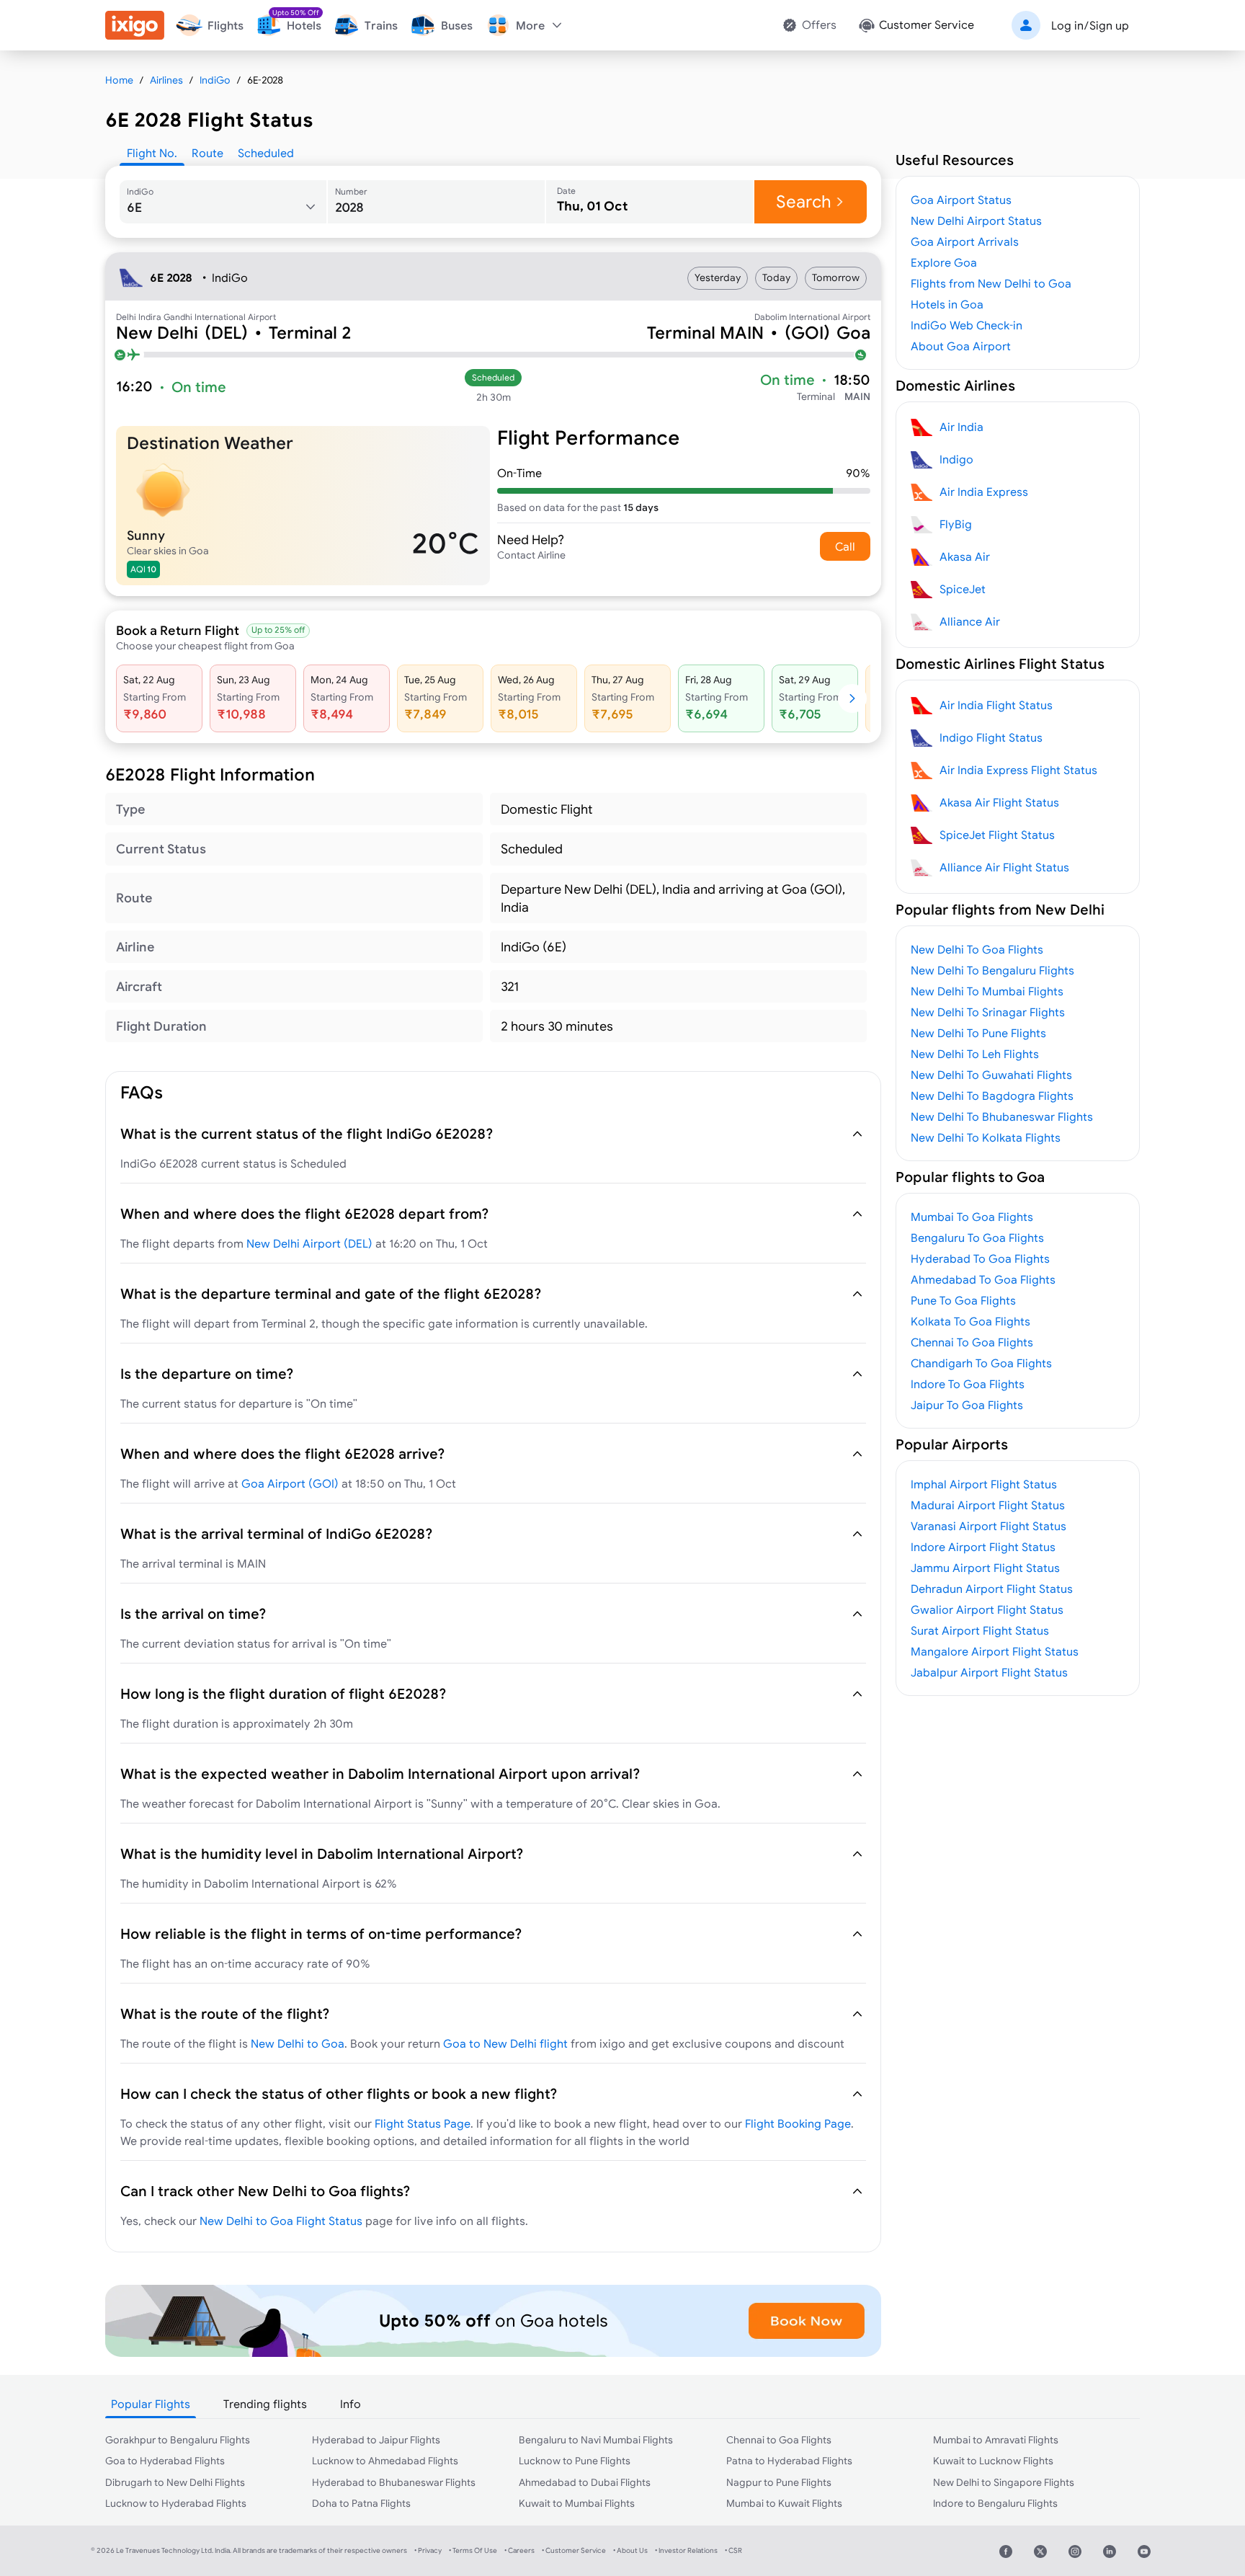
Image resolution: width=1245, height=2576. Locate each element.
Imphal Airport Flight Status (984, 1484)
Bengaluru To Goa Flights (977, 1238)
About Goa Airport (961, 346)
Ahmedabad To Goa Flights (983, 1279)
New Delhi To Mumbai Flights (987, 991)
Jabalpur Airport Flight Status (989, 1672)
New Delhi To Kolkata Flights (986, 1137)
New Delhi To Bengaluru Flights (992, 970)
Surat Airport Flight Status (980, 1630)
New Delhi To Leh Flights (975, 1054)
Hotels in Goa (947, 304)
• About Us (630, 2550)
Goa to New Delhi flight (505, 2043)
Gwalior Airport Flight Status (987, 1609)
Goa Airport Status (961, 200)
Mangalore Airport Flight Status (995, 1651)
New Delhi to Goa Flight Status (281, 2221)
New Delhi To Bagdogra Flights (992, 1096)
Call (845, 546)
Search (804, 201)
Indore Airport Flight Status (983, 1547)
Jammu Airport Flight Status (985, 1568)
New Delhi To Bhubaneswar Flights (1002, 1116)
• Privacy (428, 2550)
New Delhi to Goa (298, 2043)
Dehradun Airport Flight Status (992, 1589)
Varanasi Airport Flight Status (989, 1526)
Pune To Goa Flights (963, 1300)
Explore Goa (944, 262)
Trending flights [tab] (265, 2404)
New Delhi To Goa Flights (977, 949)
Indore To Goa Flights (968, 1384)
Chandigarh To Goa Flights (981, 1363)
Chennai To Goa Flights (972, 1342)
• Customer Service (574, 2550)
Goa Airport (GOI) (290, 1483)
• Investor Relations (686, 2550)
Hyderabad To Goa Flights (980, 1258)
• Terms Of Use (473, 2550)
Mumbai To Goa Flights (972, 1217)
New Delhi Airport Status (976, 221)
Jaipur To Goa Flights (967, 1405)
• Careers (519, 2550)
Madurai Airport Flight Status (988, 1505)
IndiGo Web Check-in (967, 325)
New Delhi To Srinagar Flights (988, 1012)
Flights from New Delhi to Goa (991, 283)
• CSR (733, 2550)
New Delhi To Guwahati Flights (991, 1075)
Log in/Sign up (1090, 25)
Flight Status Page (423, 2123)
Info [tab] (351, 2404)
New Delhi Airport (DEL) (309, 1243)
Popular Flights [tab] (151, 2404)
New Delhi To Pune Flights (978, 1033)
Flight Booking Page (798, 2123)
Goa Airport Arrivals (965, 241)
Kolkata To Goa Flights (970, 1321)
